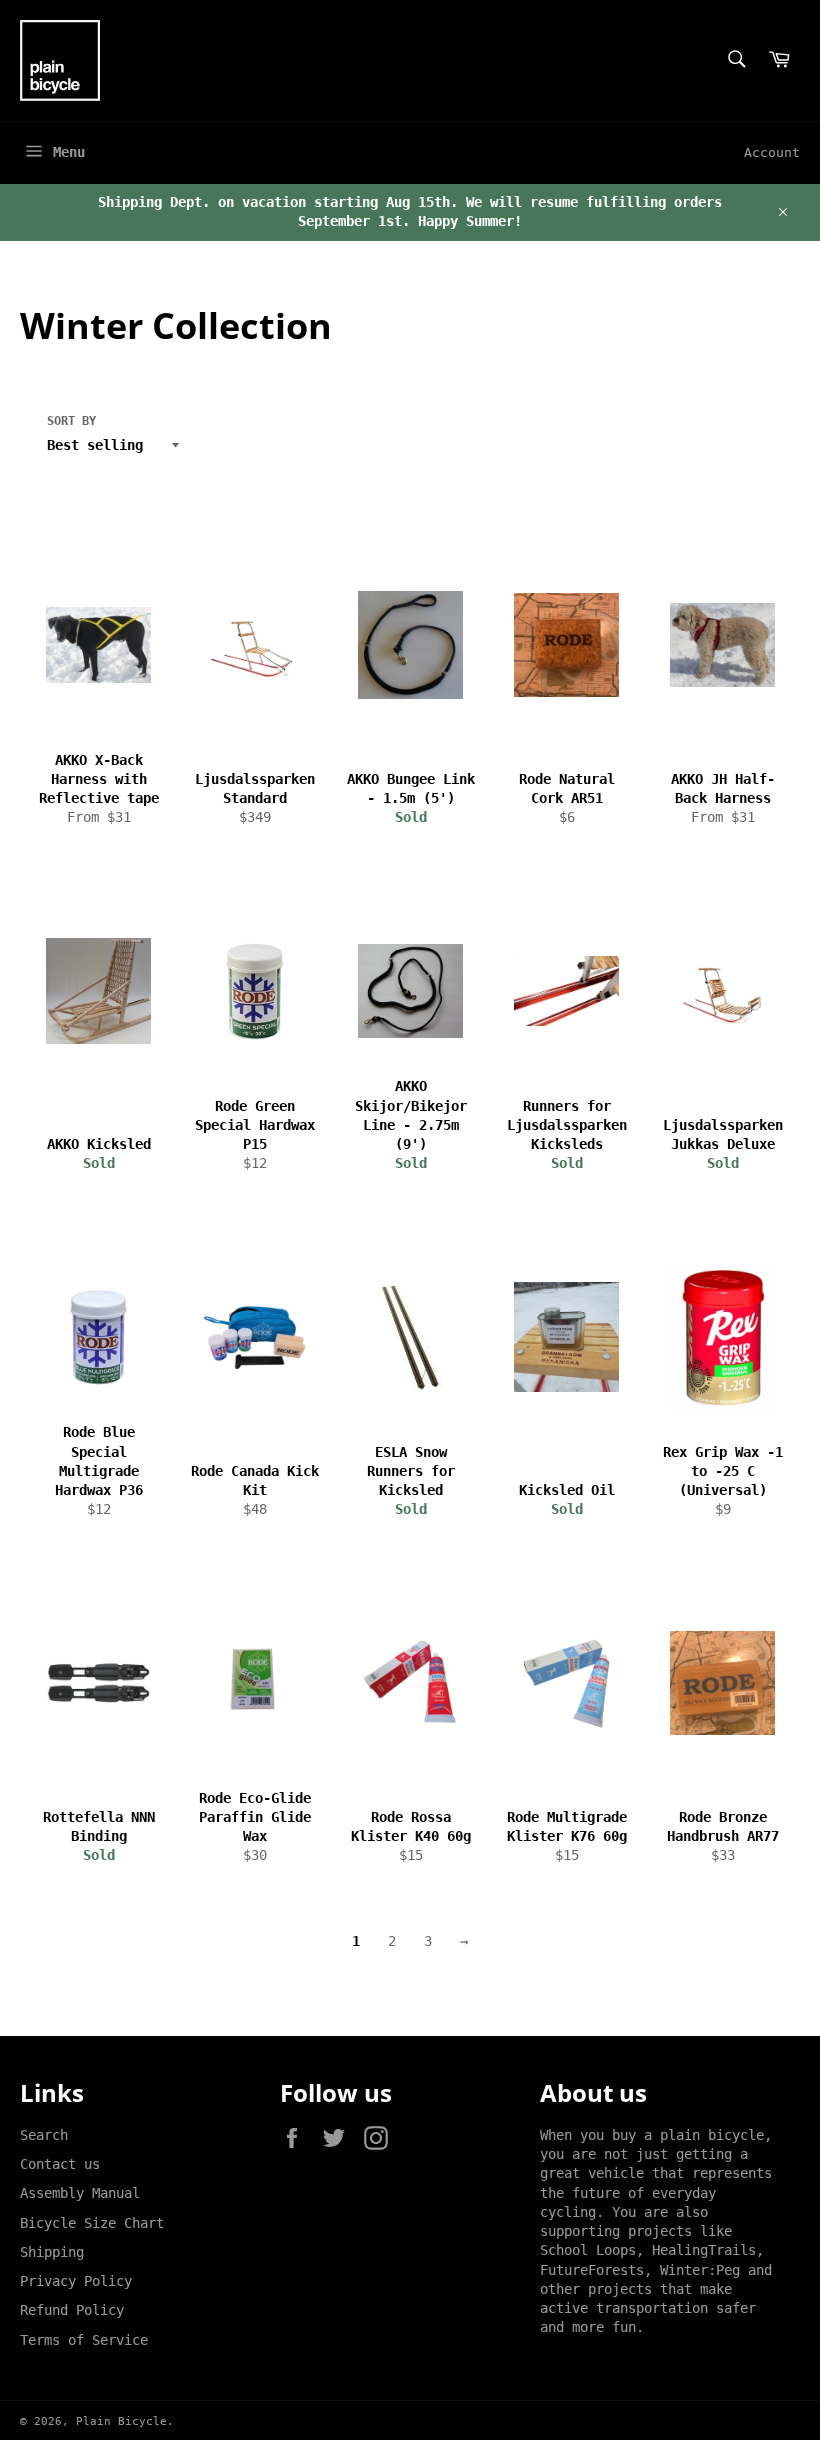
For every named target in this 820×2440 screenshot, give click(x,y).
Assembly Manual (80, 2193)
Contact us (60, 2164)
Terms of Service (84, 2340)
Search (44, 2135)
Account (772, 152)
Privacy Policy (76, 2281)
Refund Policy (72, 2310)
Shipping (52, 2252)
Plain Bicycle (121, 2421)
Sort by (71, 421)
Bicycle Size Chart (92, 2223)
